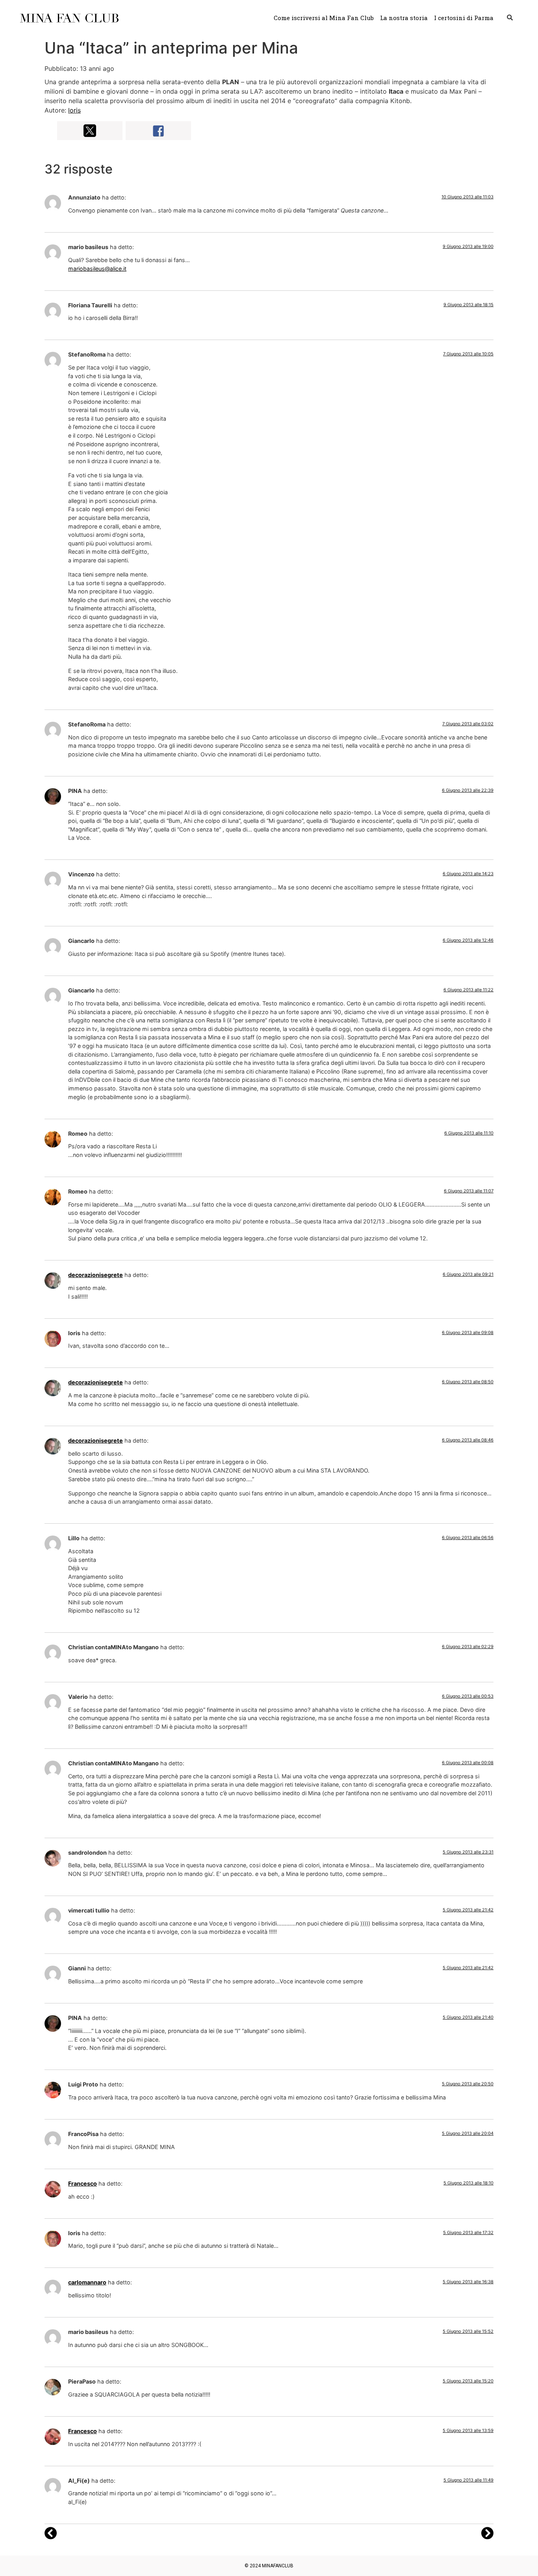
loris (74, 110)
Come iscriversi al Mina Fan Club (324, 18)
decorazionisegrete (96, 1275)
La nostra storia (404, 18)
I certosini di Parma (464, 18)
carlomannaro (87, 2282)
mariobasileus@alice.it (97, 269)
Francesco (83, 2183)
